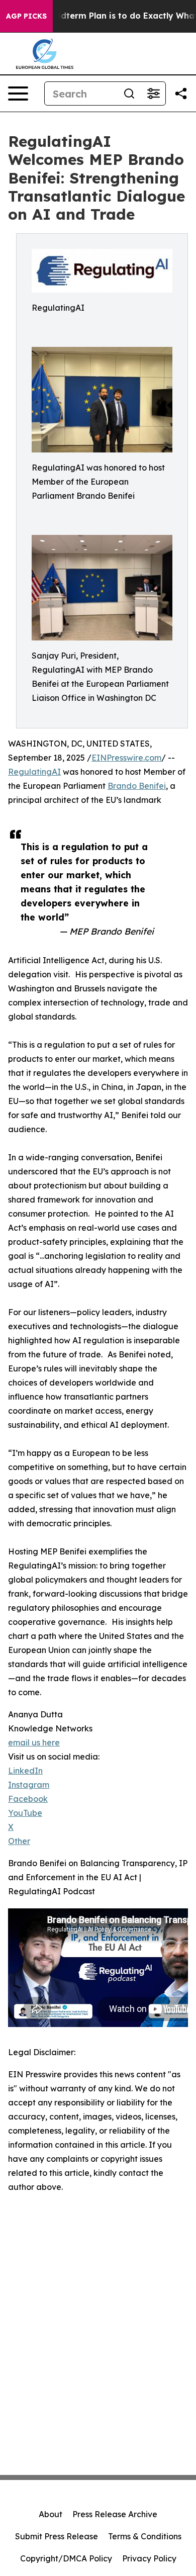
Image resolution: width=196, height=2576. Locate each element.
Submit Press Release (57, 2536)
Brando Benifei (137, 786)
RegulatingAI (34, 772)
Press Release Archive (115, 2514)
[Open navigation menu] (18, 94)
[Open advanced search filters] (153, 94)
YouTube (25, 1813)
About (51, 2514)
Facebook (28, 1799)
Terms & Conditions (145, 2536)
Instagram (29, 1785)
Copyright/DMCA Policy (66, 2558)
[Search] (129, 94)
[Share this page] (181, 94)
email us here (34, 1742)
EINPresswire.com (126, 758)
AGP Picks (26, 16)
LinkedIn (25, 1771)
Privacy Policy (149, 2558)
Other (19, 1841)
